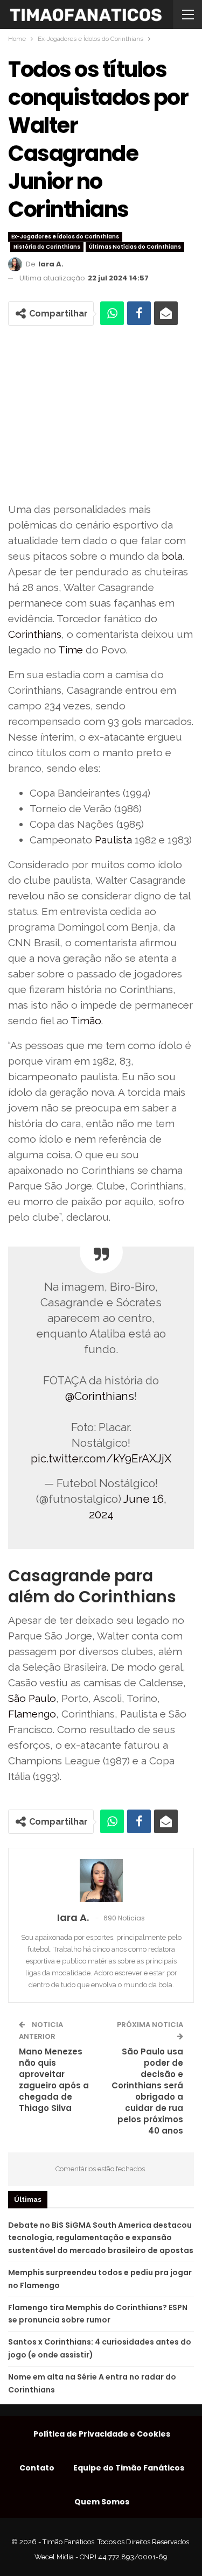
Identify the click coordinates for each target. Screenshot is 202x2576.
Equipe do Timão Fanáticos (129, 2468)
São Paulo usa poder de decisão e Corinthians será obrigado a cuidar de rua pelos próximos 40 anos (147, 2091)
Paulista (113, 840)
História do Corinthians (47, 247)
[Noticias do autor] (101, 1881)
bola (172, 556)
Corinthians (35, 634)
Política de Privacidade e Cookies (102, 2434)
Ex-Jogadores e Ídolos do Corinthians (65, 237)
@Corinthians (100, 1396)
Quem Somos (102, 2502)
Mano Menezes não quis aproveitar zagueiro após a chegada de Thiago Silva (54, 2080)
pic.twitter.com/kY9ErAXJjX (101, 1458)
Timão (86, 1020)
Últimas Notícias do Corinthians (135, 247)
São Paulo (32, 1698)
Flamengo (32, 1714)
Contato (37, 2468)
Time (71, 650)
